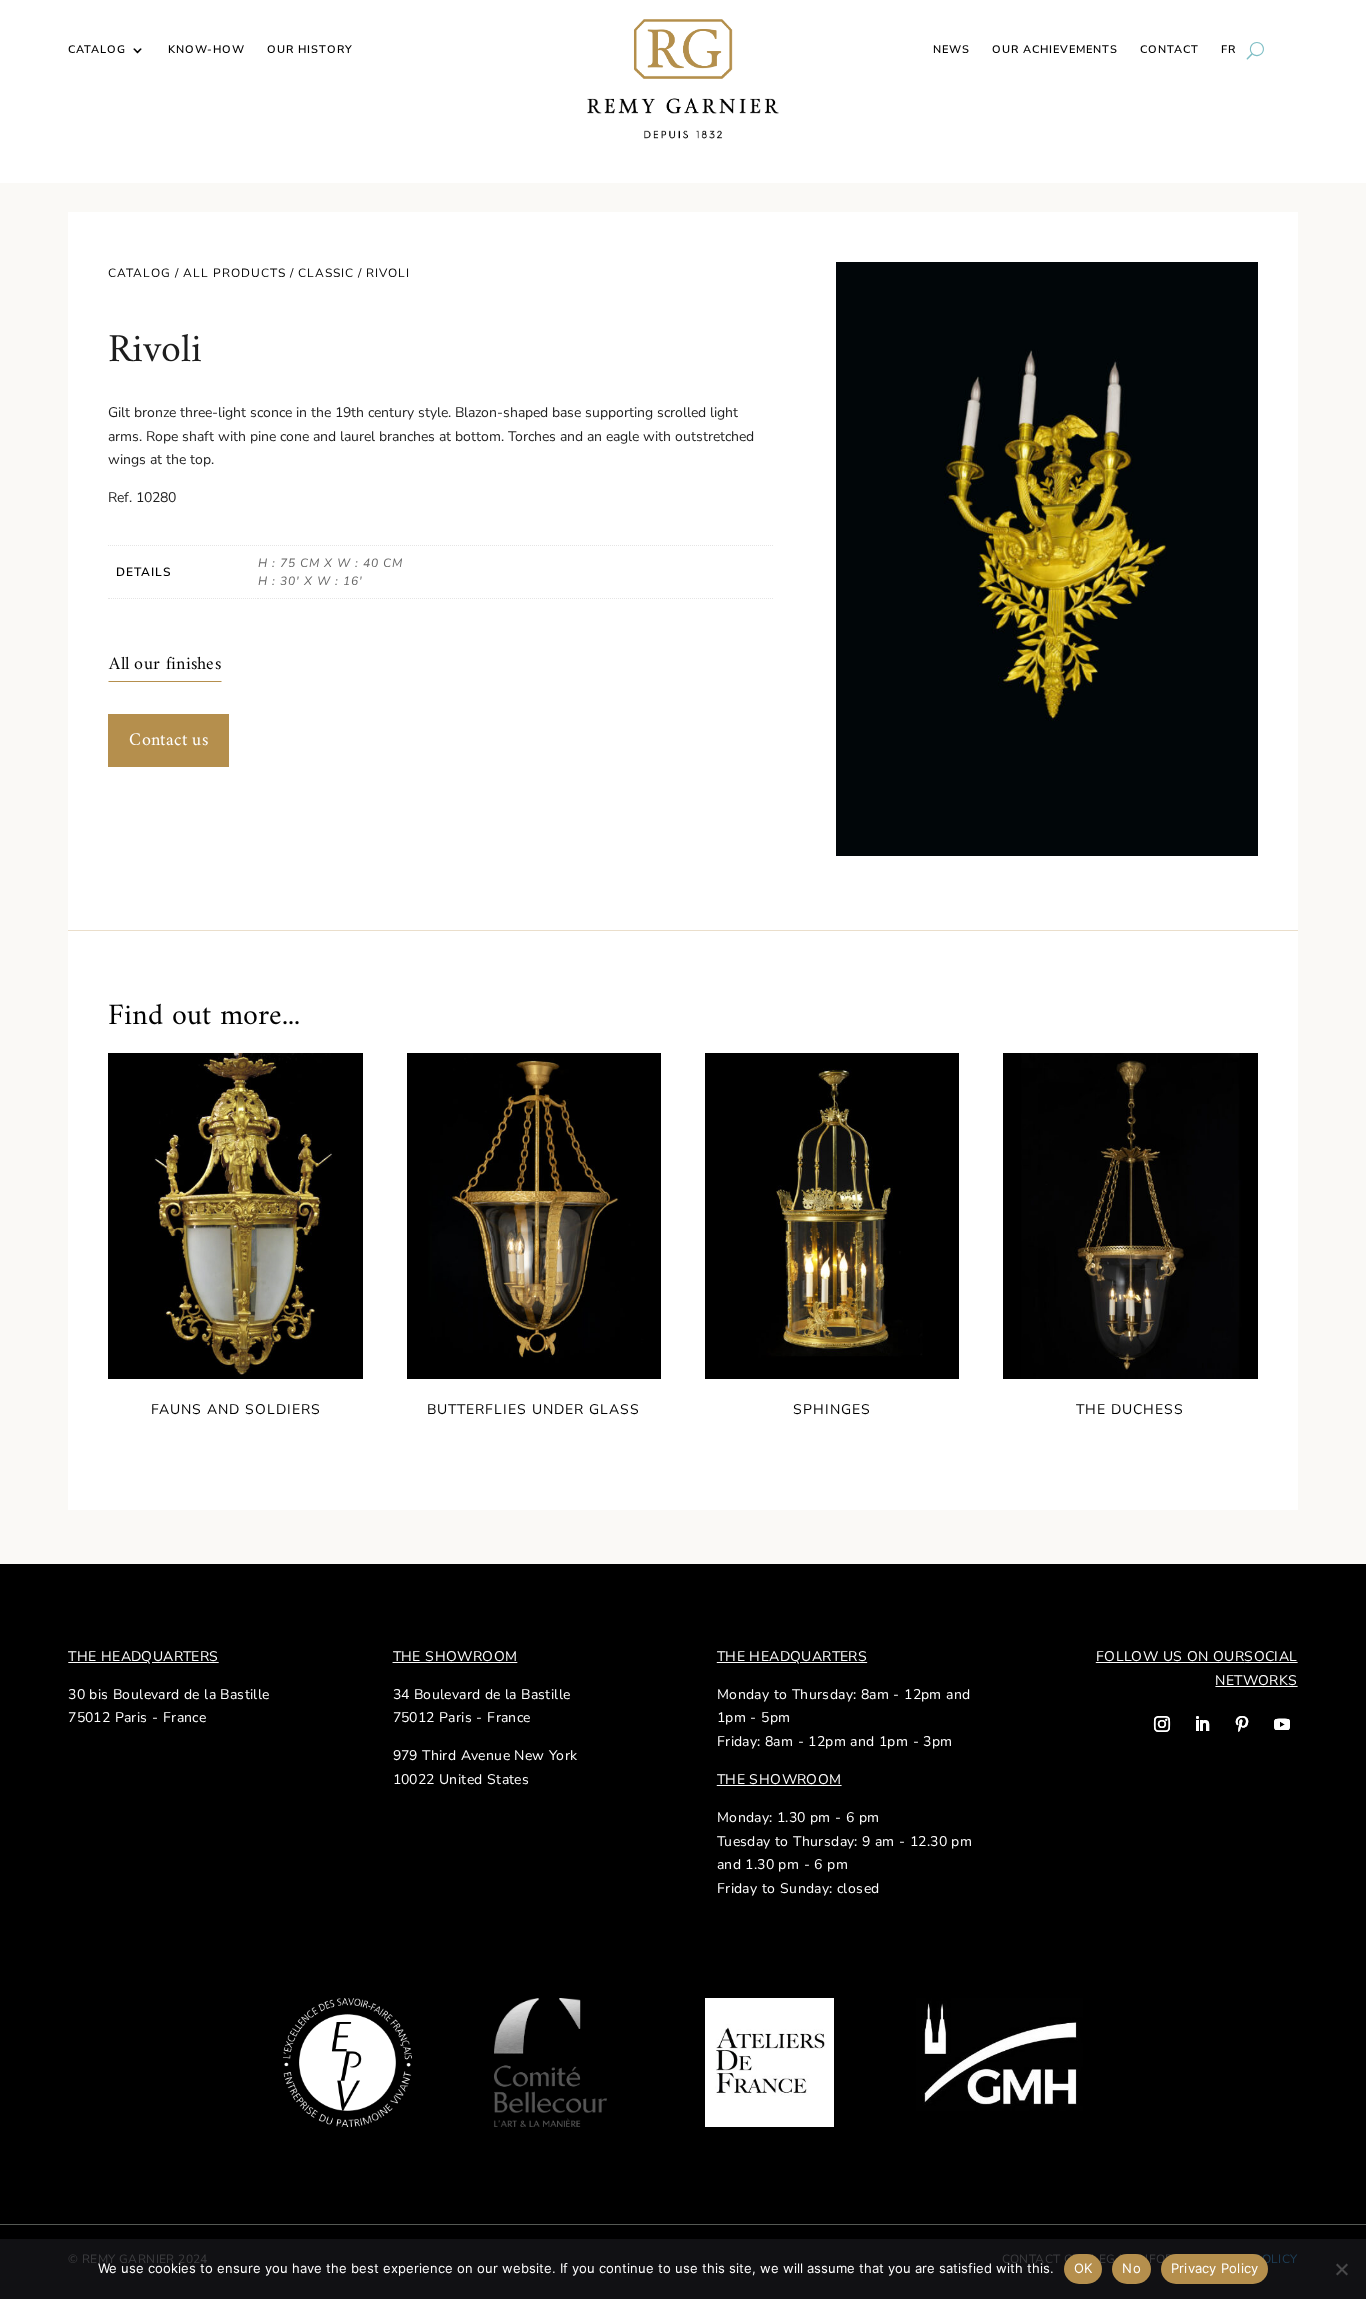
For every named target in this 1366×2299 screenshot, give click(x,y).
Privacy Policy (1215, 2268)
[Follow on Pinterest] (1242, 1724)
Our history (310, 50)
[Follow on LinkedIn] (1202, 1724)
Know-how (206, 50)
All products (234, 273)
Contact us (168, 740)
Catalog (97, 50)
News (951, 50)
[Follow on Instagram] (1162, 1724)
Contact (1169, 50)
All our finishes (165, 664)
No (1131, 2268)
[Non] (1341, 2269)
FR (1228, 50)
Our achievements (1055, 50)
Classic (326, 273)
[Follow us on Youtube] (1282, 1724)
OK (1083, 2268)
